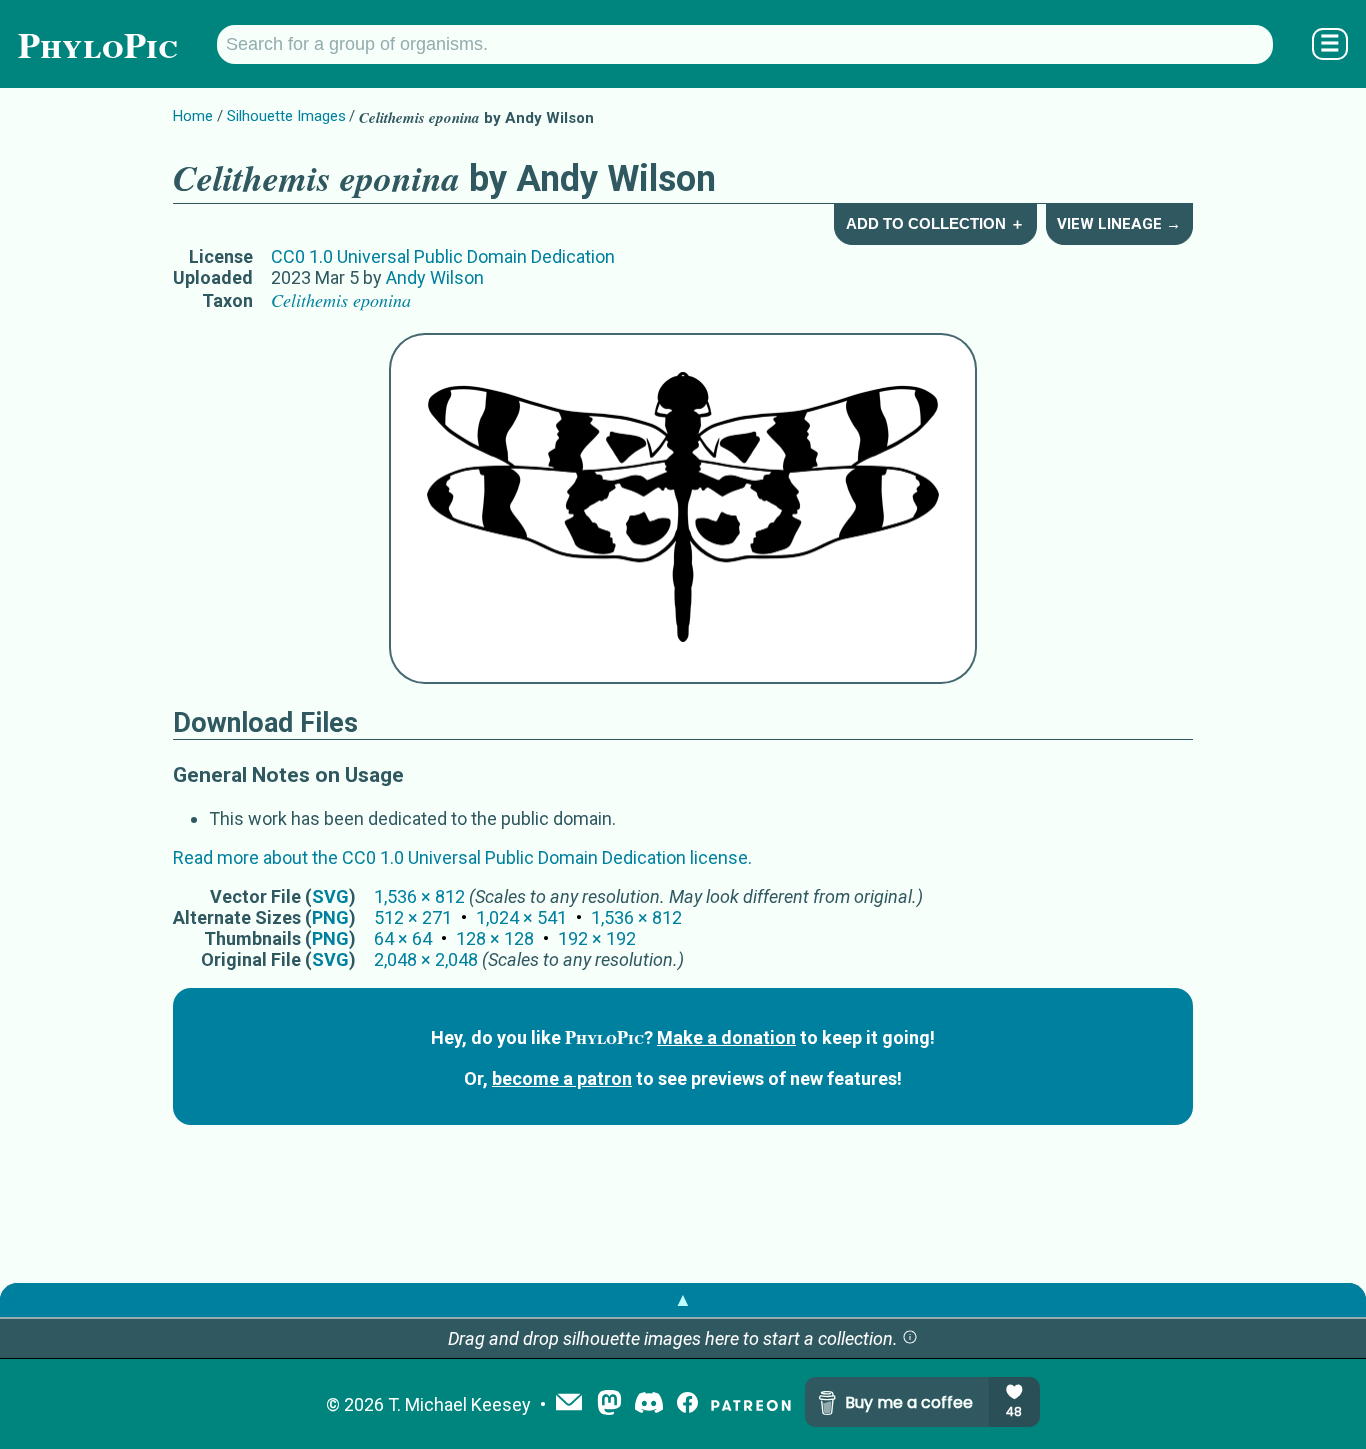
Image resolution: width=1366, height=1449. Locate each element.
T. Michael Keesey (459, 1404)
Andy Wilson (435, 277)
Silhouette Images (286, 116)
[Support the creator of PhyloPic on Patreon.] (751, 1404)
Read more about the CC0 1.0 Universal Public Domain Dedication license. (462, 857)
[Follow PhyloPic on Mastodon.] (609, 1404)
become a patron (562, 1078)
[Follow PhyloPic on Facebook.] (687, 1404)
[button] (910, 1338)
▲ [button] (683, 1299)
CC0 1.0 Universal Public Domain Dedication (443, 256)
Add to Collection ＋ (935, 223)
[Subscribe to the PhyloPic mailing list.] (569, 1404)
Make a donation (726, 1037)
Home (193, 116)
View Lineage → (1119, 224)
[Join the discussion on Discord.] (649, 1404)
